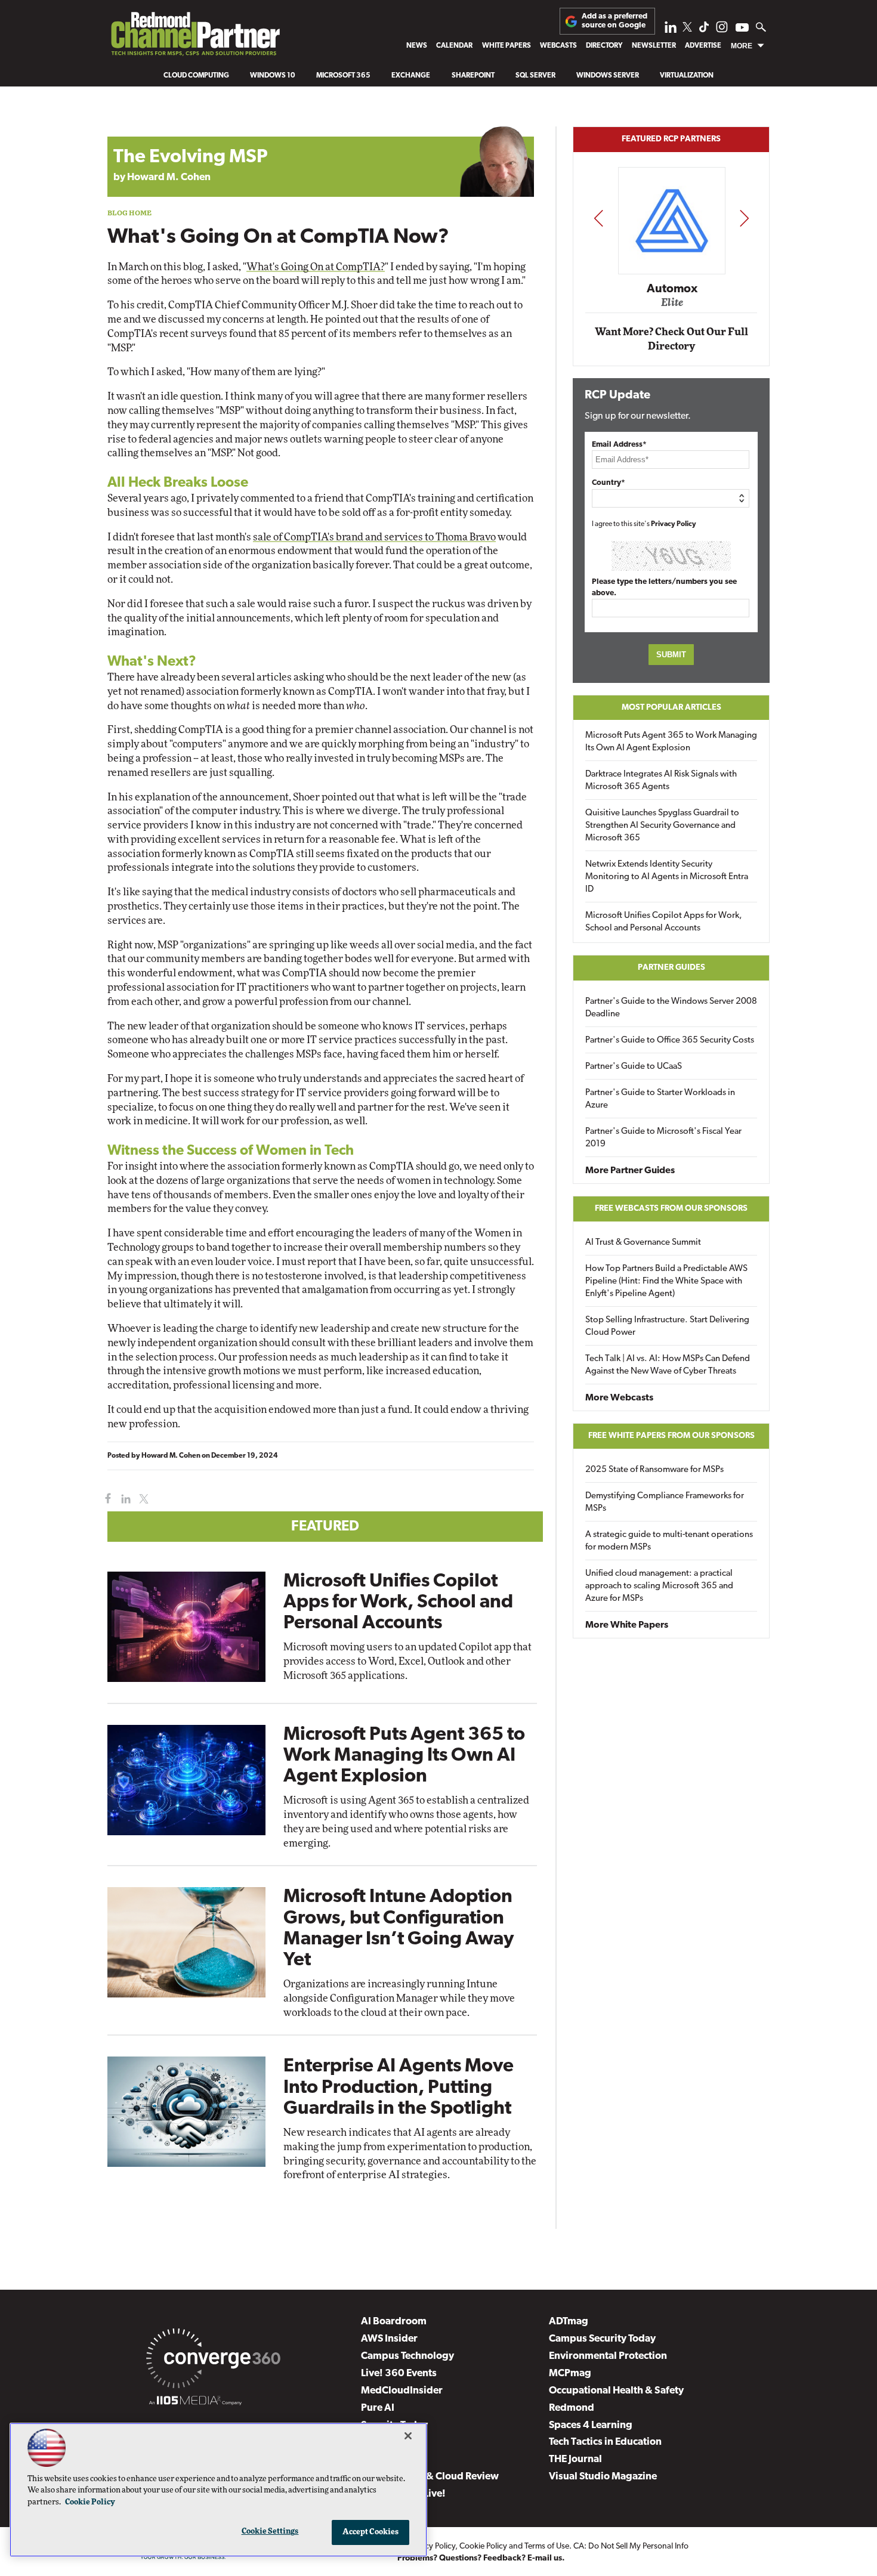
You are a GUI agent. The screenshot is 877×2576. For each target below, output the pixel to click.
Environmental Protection (608, 2356)
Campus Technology (407, 2356)
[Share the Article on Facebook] (105, 1499)
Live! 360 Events (399, 2374)
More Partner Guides (630, 1171)
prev (598, 218)
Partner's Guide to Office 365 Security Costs (670, 1040)
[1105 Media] (195, 2402)
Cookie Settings (270, 2532)
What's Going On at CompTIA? (316, 267)
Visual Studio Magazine (603, 2477)
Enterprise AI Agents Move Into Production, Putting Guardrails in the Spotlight (399, 2088)
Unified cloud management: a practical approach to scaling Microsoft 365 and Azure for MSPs (659, 1586)
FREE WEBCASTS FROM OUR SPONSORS (671, 1209)
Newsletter (654, 46)
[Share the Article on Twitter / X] (142, 1499)
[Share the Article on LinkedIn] (124, 1499)
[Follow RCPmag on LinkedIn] (671, 30)
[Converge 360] (213, 2361)
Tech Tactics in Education (605, 2442)
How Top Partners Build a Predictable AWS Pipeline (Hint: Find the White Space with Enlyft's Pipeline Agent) (666, 1281)
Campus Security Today (602, 2339)
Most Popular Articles (671, 708)
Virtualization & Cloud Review (430, 2477)
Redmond (572, 2408)
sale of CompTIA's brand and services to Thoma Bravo (374, 537)
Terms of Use (547, 2546)
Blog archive (135, 120)
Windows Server (608, 76)
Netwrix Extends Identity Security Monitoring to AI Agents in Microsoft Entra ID (667, 877)
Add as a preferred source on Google (614, 21)
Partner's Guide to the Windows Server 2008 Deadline (671, 1008)
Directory (604, 46)
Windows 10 (273, 76)
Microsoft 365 (343, 76)
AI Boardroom (394, 2322)
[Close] (408, 2436)
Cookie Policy (483, 2546)
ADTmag (569, 2322)
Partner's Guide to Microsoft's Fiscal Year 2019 (663, 1138)
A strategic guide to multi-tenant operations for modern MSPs (669, 1541)
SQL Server (535, 76)
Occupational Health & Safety (616, 2391)
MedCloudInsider (402, 2391)
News (417, 46)
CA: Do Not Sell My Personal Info (631, 2546)
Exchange (411, 76)
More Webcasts (619, 1398)
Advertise (703, 46)
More (742, 46)
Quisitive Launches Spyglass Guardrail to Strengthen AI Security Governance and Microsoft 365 (662, 826)
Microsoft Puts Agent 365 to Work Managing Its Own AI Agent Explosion (404, 1756)
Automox (672, 289)
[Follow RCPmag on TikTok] (704, 30)
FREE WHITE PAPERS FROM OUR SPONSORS (671, 1436)
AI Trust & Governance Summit (643, 1243)
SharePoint (473, 76)
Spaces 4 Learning (591, 2425)
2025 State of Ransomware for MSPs (654, 1470)
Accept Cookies (371, 2532)
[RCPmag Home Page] (195, 37)
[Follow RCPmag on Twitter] (687, 29)
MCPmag (570, 2374)
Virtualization (687, 76)
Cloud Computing (196, 76)
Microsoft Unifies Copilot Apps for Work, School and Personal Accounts (398, 1603)
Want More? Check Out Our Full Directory (671, 339)
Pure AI (378, 2408)
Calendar (454, 46)
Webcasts (558, 46)
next (744, 218)
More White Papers (627, 1625)
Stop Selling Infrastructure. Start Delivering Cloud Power (667, 1326)
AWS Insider (389, 2339)
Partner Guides (671, 968)
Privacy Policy (674, 524)
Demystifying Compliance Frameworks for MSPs (665, 1502)
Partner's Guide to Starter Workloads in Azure (660, 1099)
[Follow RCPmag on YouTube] (742, 29)
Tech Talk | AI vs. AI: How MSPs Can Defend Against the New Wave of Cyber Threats (668, 1365)
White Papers (507, 46)
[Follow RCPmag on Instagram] (722, 30)
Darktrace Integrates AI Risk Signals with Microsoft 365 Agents (661, 781)
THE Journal (575, 2459)
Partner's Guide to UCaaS (634, 1067)
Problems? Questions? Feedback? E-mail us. (481, 2558)
